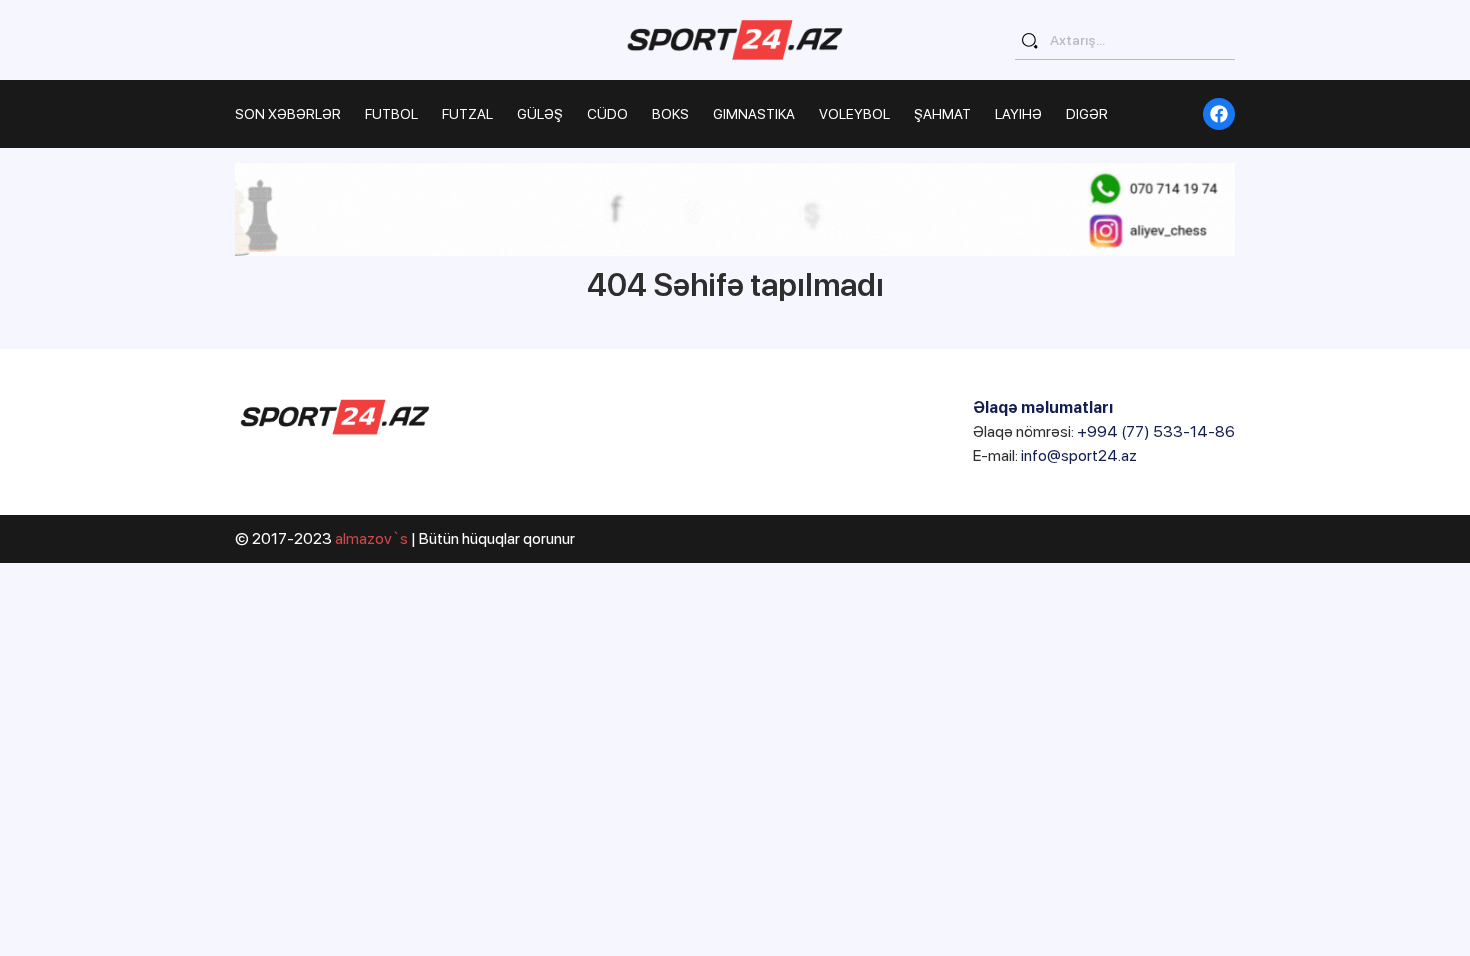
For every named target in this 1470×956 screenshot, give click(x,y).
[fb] (1219, 114)
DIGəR (1087, 114)
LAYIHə (1018, 114)
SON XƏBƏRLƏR (288, 114)
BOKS (670, 114)
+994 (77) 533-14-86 (1156, 431)
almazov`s (371, 538)
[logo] (735, 39)
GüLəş (540, 114)
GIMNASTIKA (754, 114)
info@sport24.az (1079, 455)
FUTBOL (391, 114)
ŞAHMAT (942, 114)
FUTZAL (467, 114)
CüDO (607, 114)
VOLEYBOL (854, 114)
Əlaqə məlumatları (1043, 407)
